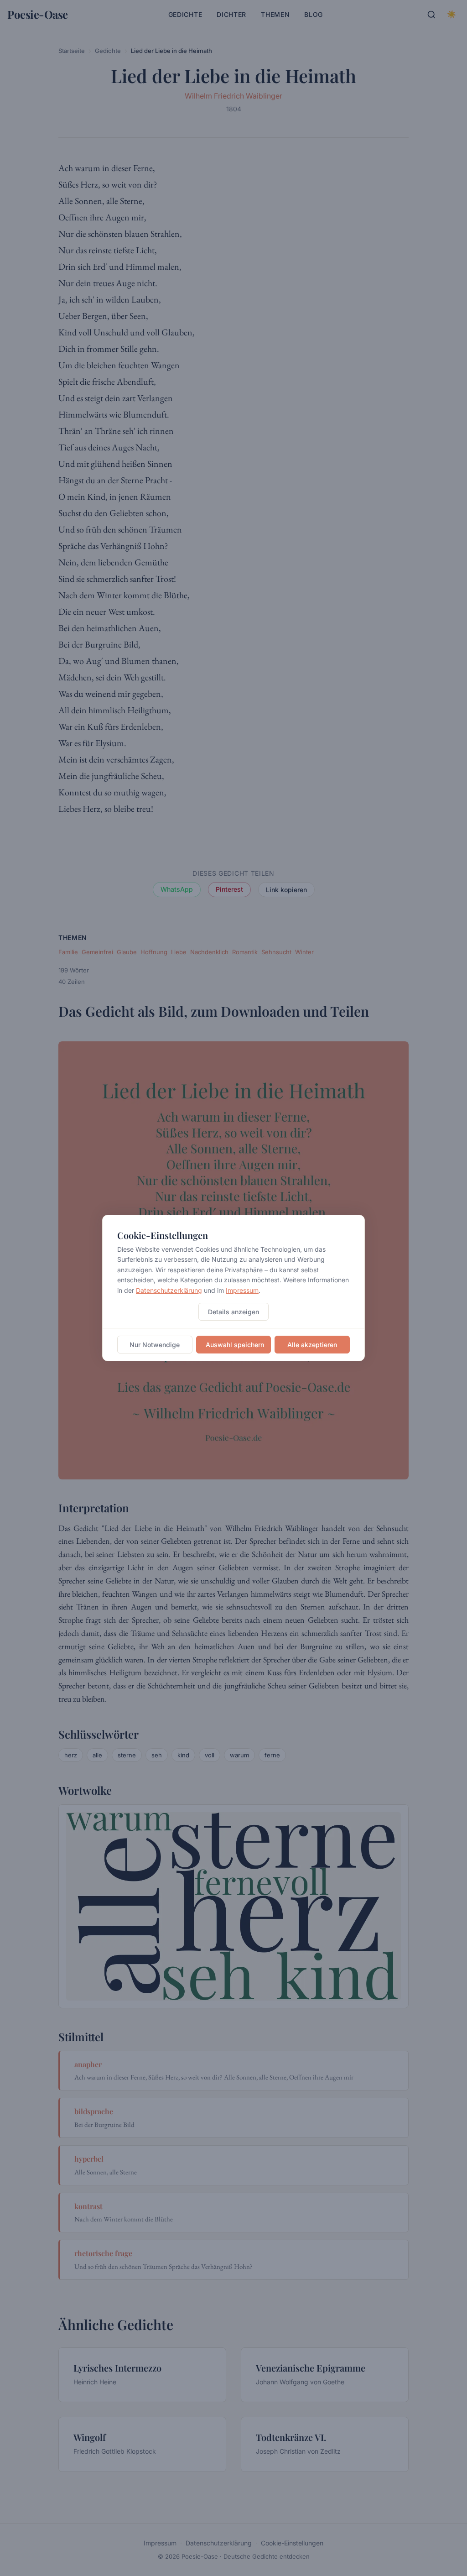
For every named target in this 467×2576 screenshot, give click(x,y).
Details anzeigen (233, 1312)
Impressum (242, 1290)
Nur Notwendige (155, 1345)
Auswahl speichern (235, 1345)
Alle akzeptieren (312, 1345)
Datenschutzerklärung (169, 1290)
